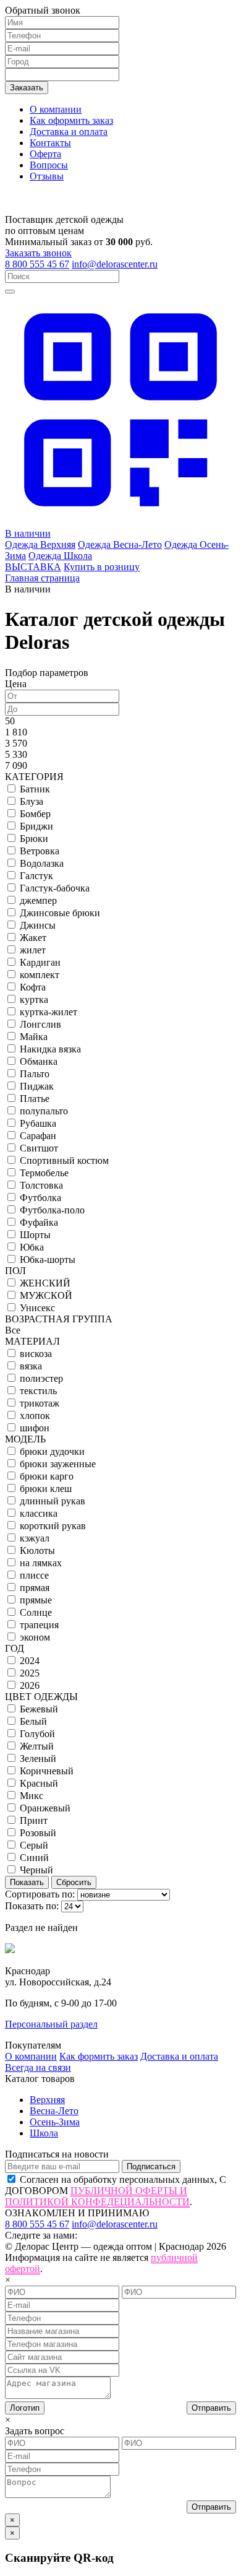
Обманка (39, 1061)
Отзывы (47, 176)
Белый (33, 1721)
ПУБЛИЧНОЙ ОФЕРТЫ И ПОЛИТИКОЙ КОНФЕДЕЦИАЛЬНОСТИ (97, 2196)
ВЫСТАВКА (33, 567)
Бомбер (35, 814)
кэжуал (35, 1538)
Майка (34, 1037)
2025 (30, 1673)
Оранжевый (45, 1808)
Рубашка (38, 1123)
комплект (40, 975)
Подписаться (151, 2166)
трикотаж (40, 1403)
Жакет (33, 938)
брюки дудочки (52, 1451)
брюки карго (47, 1476)
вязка (31, 1366)
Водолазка (42, 863)
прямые (36, 1600)
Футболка (40, 1198)
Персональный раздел (51, 2024)
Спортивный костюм (64, 1160)
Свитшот (39, 1148)
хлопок (35, 1416)
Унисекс (37, 1308)
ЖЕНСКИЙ (45, 1283)
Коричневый (47, 1771)
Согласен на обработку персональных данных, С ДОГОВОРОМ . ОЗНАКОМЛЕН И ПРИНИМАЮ (116, 2196)
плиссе (34, 1575)
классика (39, 1513)
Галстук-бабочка (55, 888)
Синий (34, 1858)
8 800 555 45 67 (37, 264)
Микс (32, 1796)
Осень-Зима (55, 2122)
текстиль (38, 1391)
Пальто (35, 1074)
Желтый (37, 1746)
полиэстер (41, 1378)
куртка (34, 1000)
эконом (35, 1637)
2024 (30, 1661)
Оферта (45, 154)
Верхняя (47, 2100)
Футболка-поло (52, 1210)
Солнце (36, 1612)
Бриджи (36, 826)
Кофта (33, 987)
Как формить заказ (99, 2056)
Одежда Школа (60, 556)
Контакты (50, 143)
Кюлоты (37, 1550)
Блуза (32, 801)
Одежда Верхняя (40, 544)
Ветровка (40, 851)
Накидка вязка (50, 1049)
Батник (35, 789)
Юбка (32, 1247)
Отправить (211, 2408)
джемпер (38, 900)
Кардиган (40, 962)
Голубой (37, 1734)
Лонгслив (40, 1024)
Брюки (34, 839)
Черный (36, 1870)
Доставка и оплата (69, 132)
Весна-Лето (54, 2111)
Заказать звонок (38, 253)
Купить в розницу (102, 567)
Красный (39, 1783)
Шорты (35, 1235)
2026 (30, 1685)
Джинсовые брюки (60, 913)
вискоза (36, 1354)
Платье (35, 1099)
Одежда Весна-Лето (120, 544)
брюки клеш (46, 1489)
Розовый (38, 1833)
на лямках (41, 1563)
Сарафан (38, 1136)
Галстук (36, 876)
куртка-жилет (49, 1012)
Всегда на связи (38, 2067)
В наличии (28, 533)
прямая (35, 1588)
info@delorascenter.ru (115, 264)
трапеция (39, 1625)
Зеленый (38, 1759)
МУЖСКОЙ (46, 1295)
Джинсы (38, 925)
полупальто (44, 1111)
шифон (35, 1428)
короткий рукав (53, 1526)
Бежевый (39, 1709)
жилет (33, 950)
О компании (56, 109)
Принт (34, 1820)
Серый (34, 1845)
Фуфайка (39, 1222)
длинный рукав (53, 1501)
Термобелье (44, 1173)
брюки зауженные (58, 1464)
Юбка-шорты (48, 1260)
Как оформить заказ (71, 120)
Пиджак (37, 1086)
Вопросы (49, 165)
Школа (44, 2133)
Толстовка (41, 1185)
